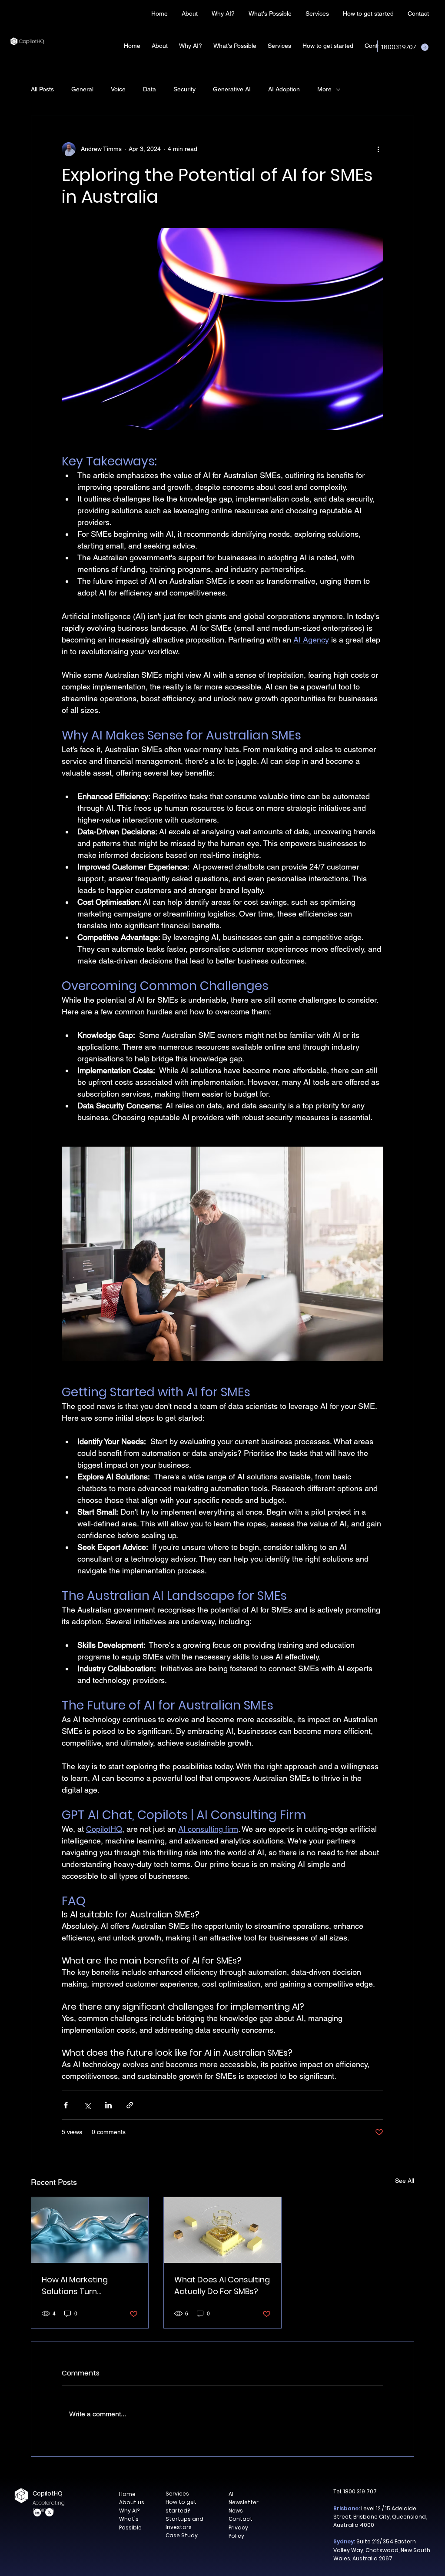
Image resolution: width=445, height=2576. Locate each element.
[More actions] (378, 149)
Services (177, 2494)
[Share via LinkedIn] (108, 2105)
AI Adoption (284, 89)
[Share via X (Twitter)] (87, 2105)
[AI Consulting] (222, 2230)
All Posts (42, 89)
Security (184, 89)
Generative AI (232, 89)
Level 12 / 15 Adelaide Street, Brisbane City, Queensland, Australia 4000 (380, 2517)
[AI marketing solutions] (90, 2230)
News (236, 2511)
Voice (118, 89)
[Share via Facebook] (66, 2105)
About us (132, 2502)
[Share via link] (130, 2105)
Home (127, 2494)
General (82, 89)
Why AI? (129, 2511)
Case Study (182, 2535)
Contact (241, 2519)
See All (405, 2181)
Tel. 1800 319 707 (355, 2491)
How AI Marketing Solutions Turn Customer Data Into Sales (81, 2286)
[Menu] (206, 13)
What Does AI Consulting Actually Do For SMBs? (222, 2285)
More (324, 89)
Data (149, 89)
